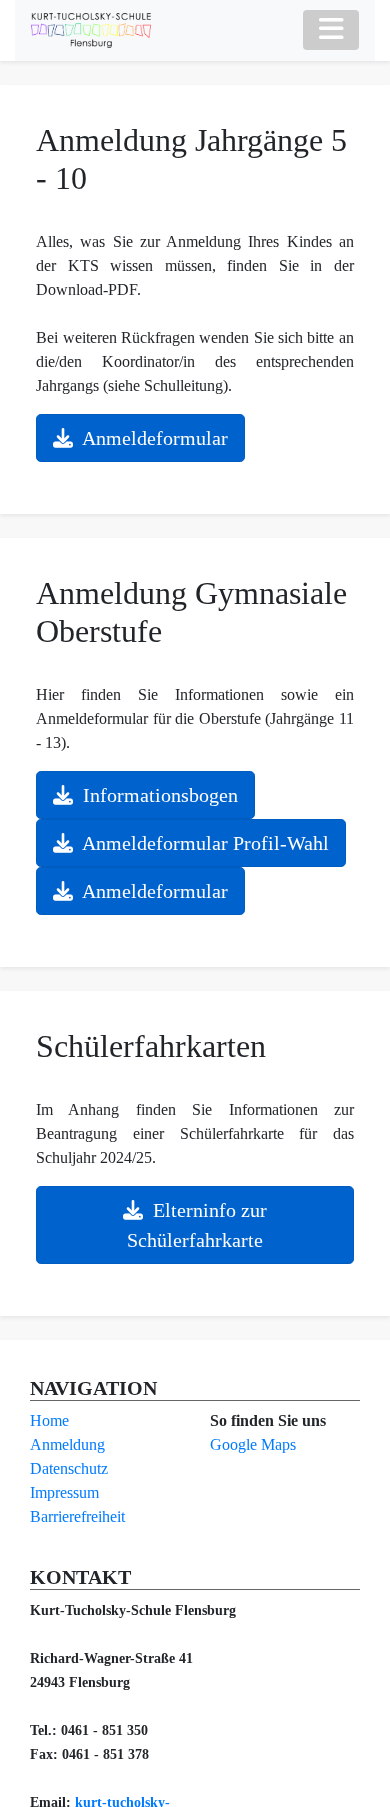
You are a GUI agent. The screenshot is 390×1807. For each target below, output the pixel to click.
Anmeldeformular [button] (150, 438)
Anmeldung (67, 1444)
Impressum (64, 1492)
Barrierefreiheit (77, 1516)
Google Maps (253, 1444)
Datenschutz (69, 1468)
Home (49, 1420)
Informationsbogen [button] (155, 795)
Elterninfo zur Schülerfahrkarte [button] (197, 1225)
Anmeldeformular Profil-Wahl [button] (201, 843)
